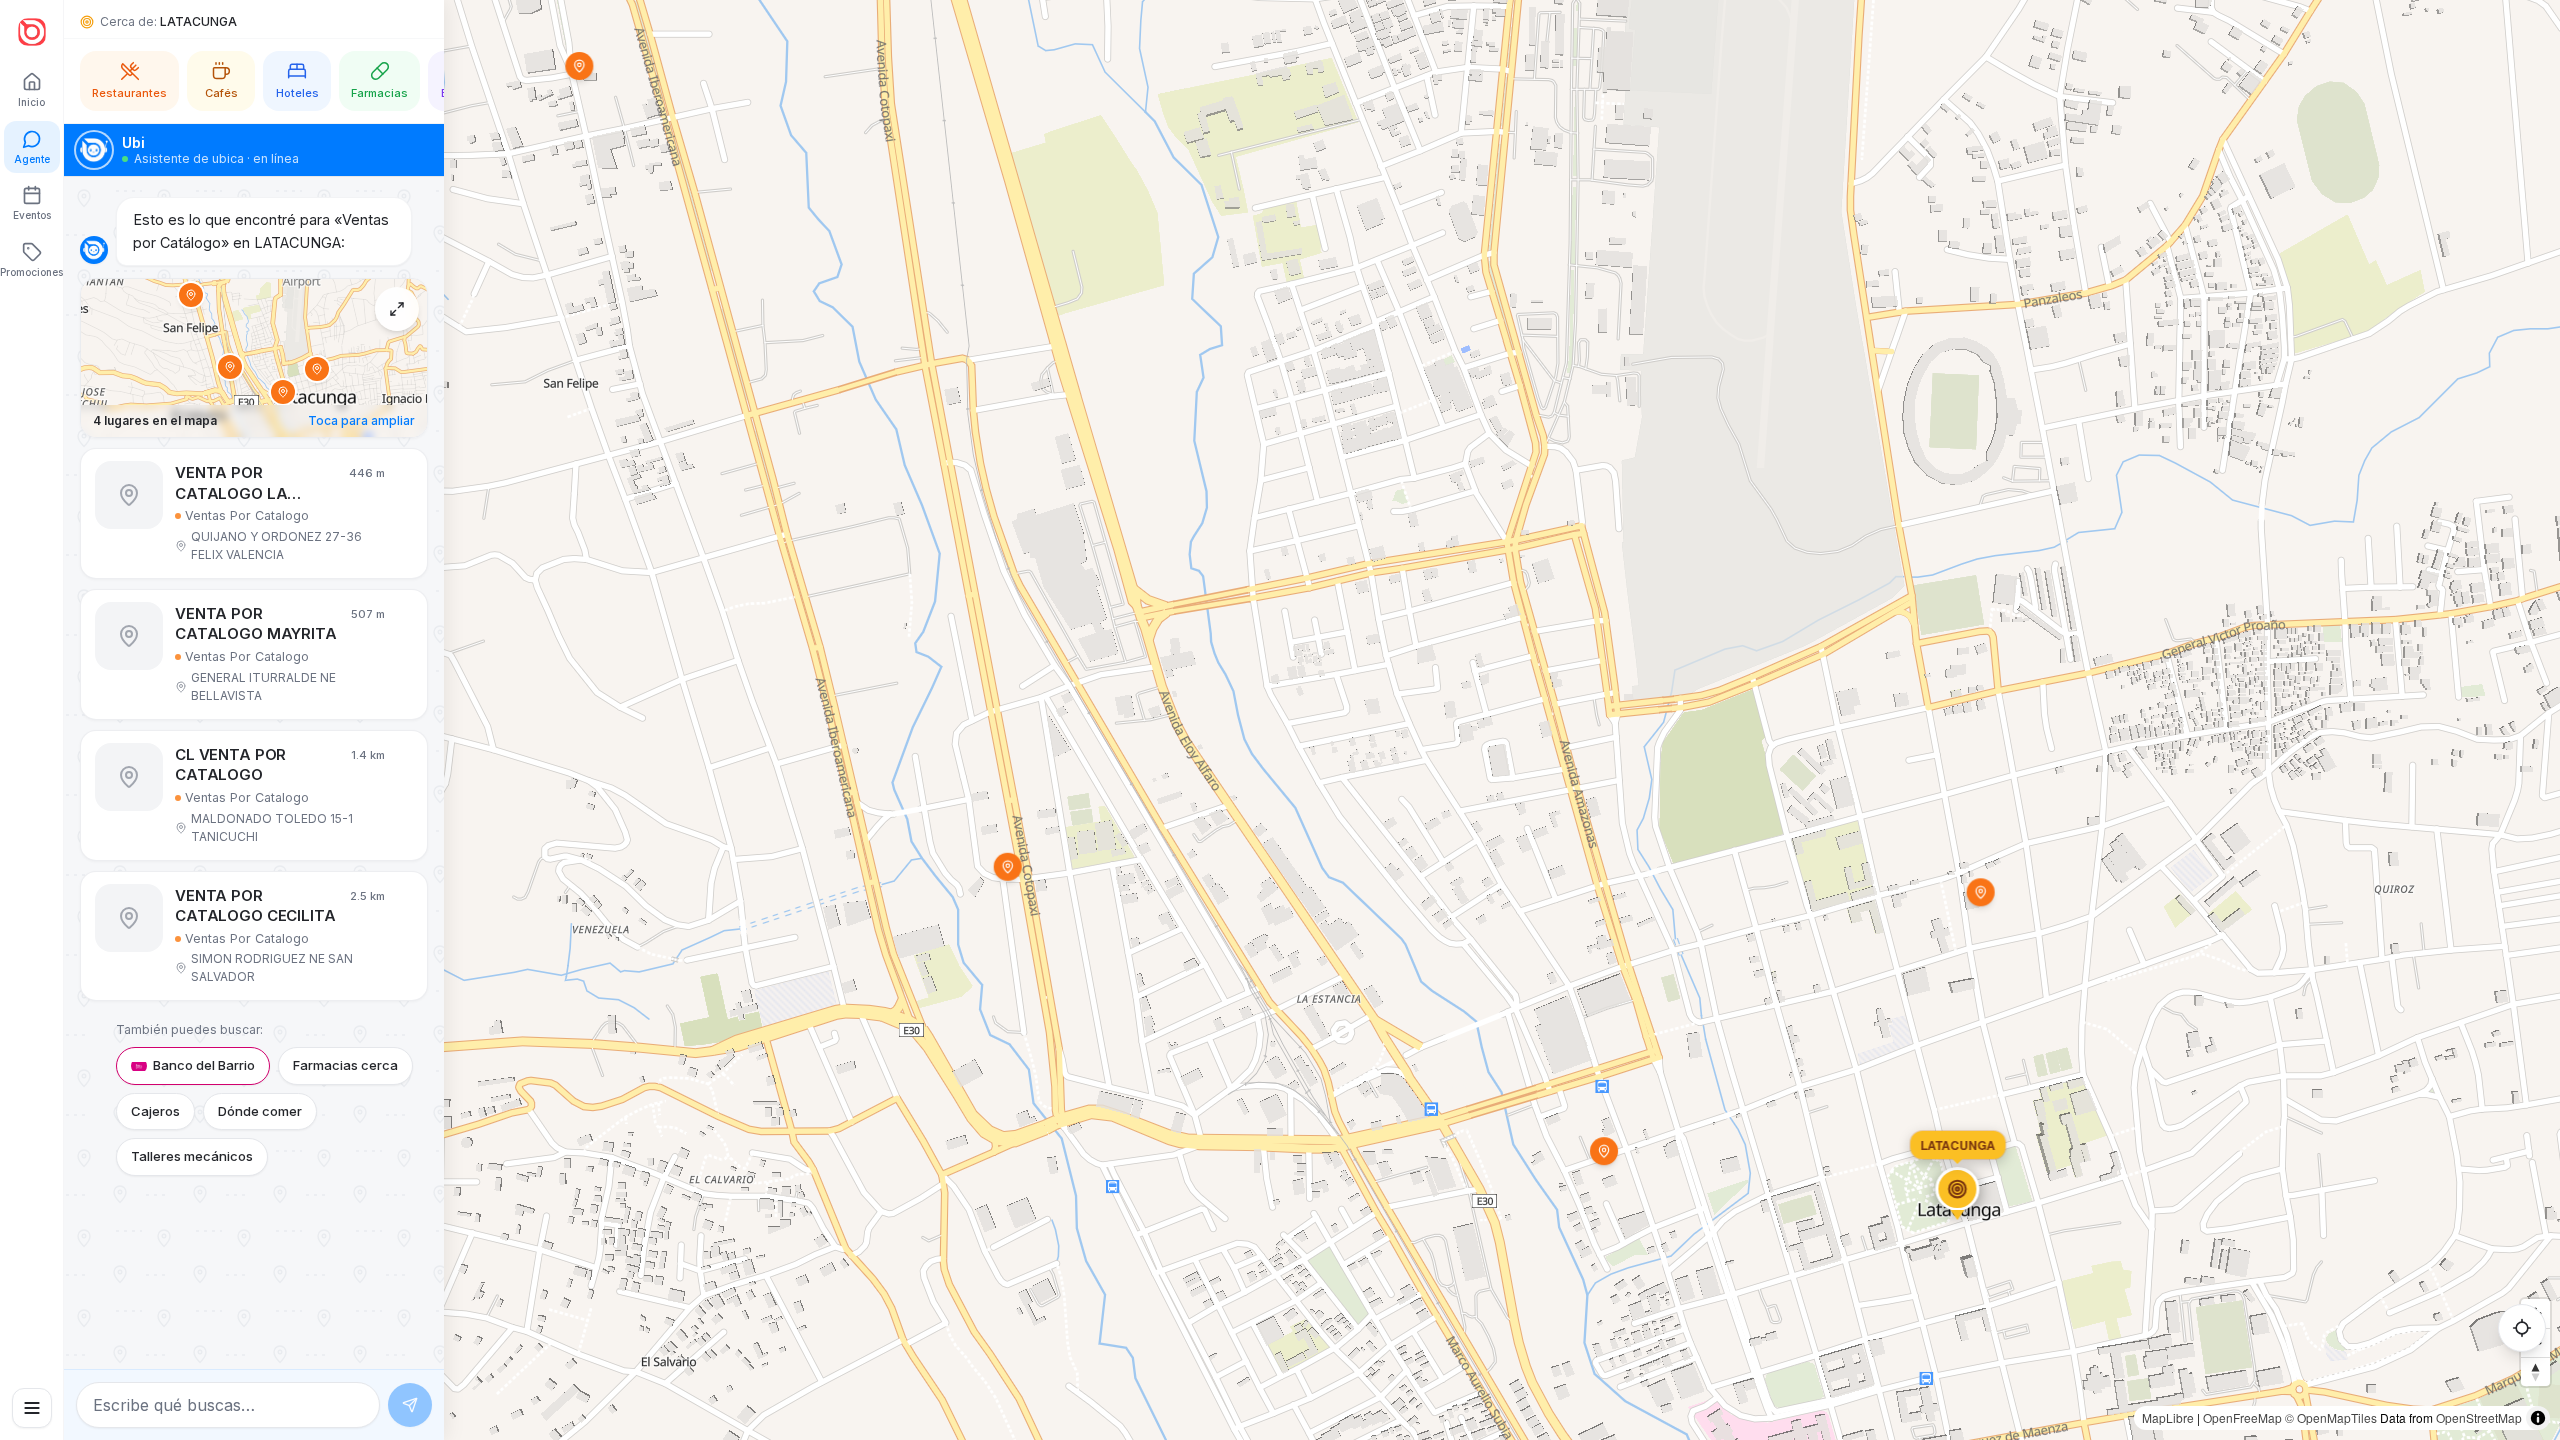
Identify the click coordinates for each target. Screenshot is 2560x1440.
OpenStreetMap (2479, 1417)
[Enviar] (410, 1405)
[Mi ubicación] (2522, 1328)
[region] (1280, 720)
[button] (254, 513)
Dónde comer (260, 1111)
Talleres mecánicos (192, 1156)
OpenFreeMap (2242, 1417)
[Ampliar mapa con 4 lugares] (397, 309)
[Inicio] (32, 32)
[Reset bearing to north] (2535, 1371)
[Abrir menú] (32, 1408)
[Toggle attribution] (2538, 1418)
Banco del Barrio (204, 1065)
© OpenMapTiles (2331, 1417)
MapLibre (2168, 1417)
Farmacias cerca (345, 1065)
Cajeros (155, 1111)
